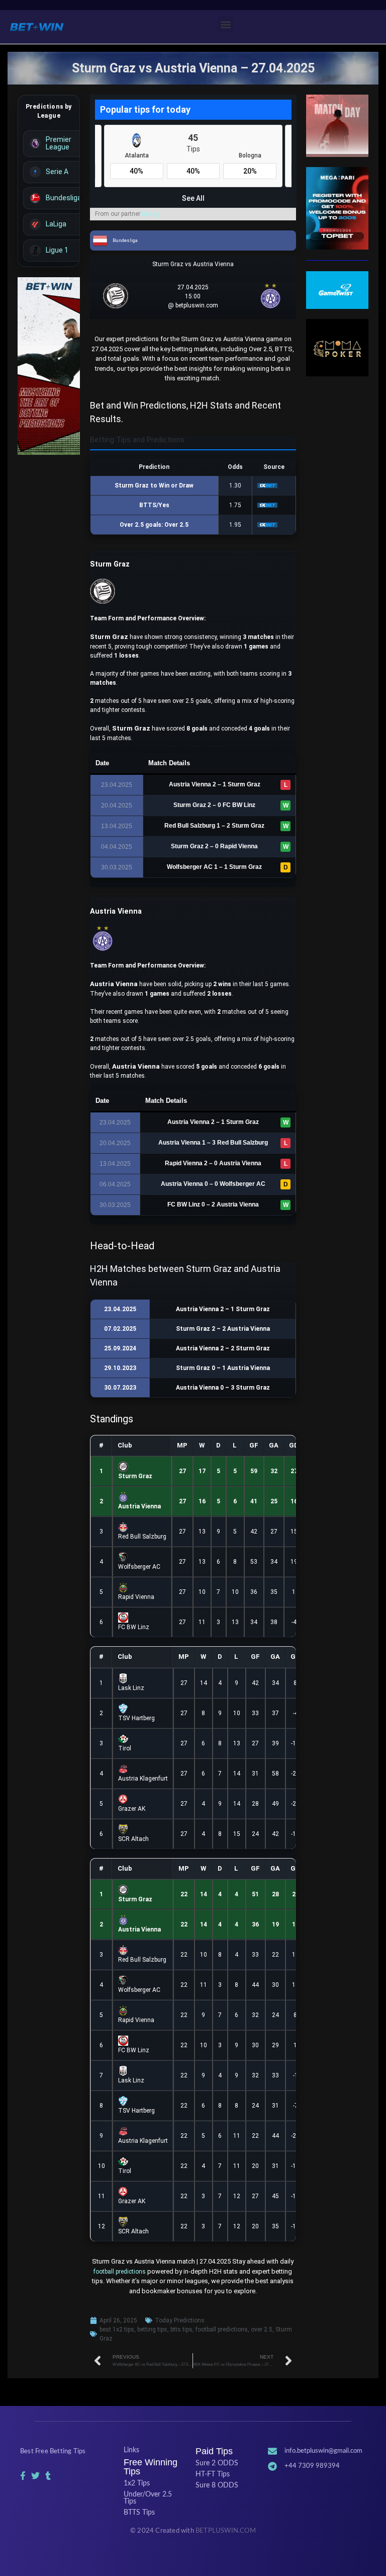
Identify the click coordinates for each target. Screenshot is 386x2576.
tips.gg (151, 214)
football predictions (120, 2272)
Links (131, 2450)
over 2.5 (262, 2329)
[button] (226, 24)
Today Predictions (180, 2320)
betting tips (152, 2329)
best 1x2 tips (117, 2329)
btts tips (181, 2329)
